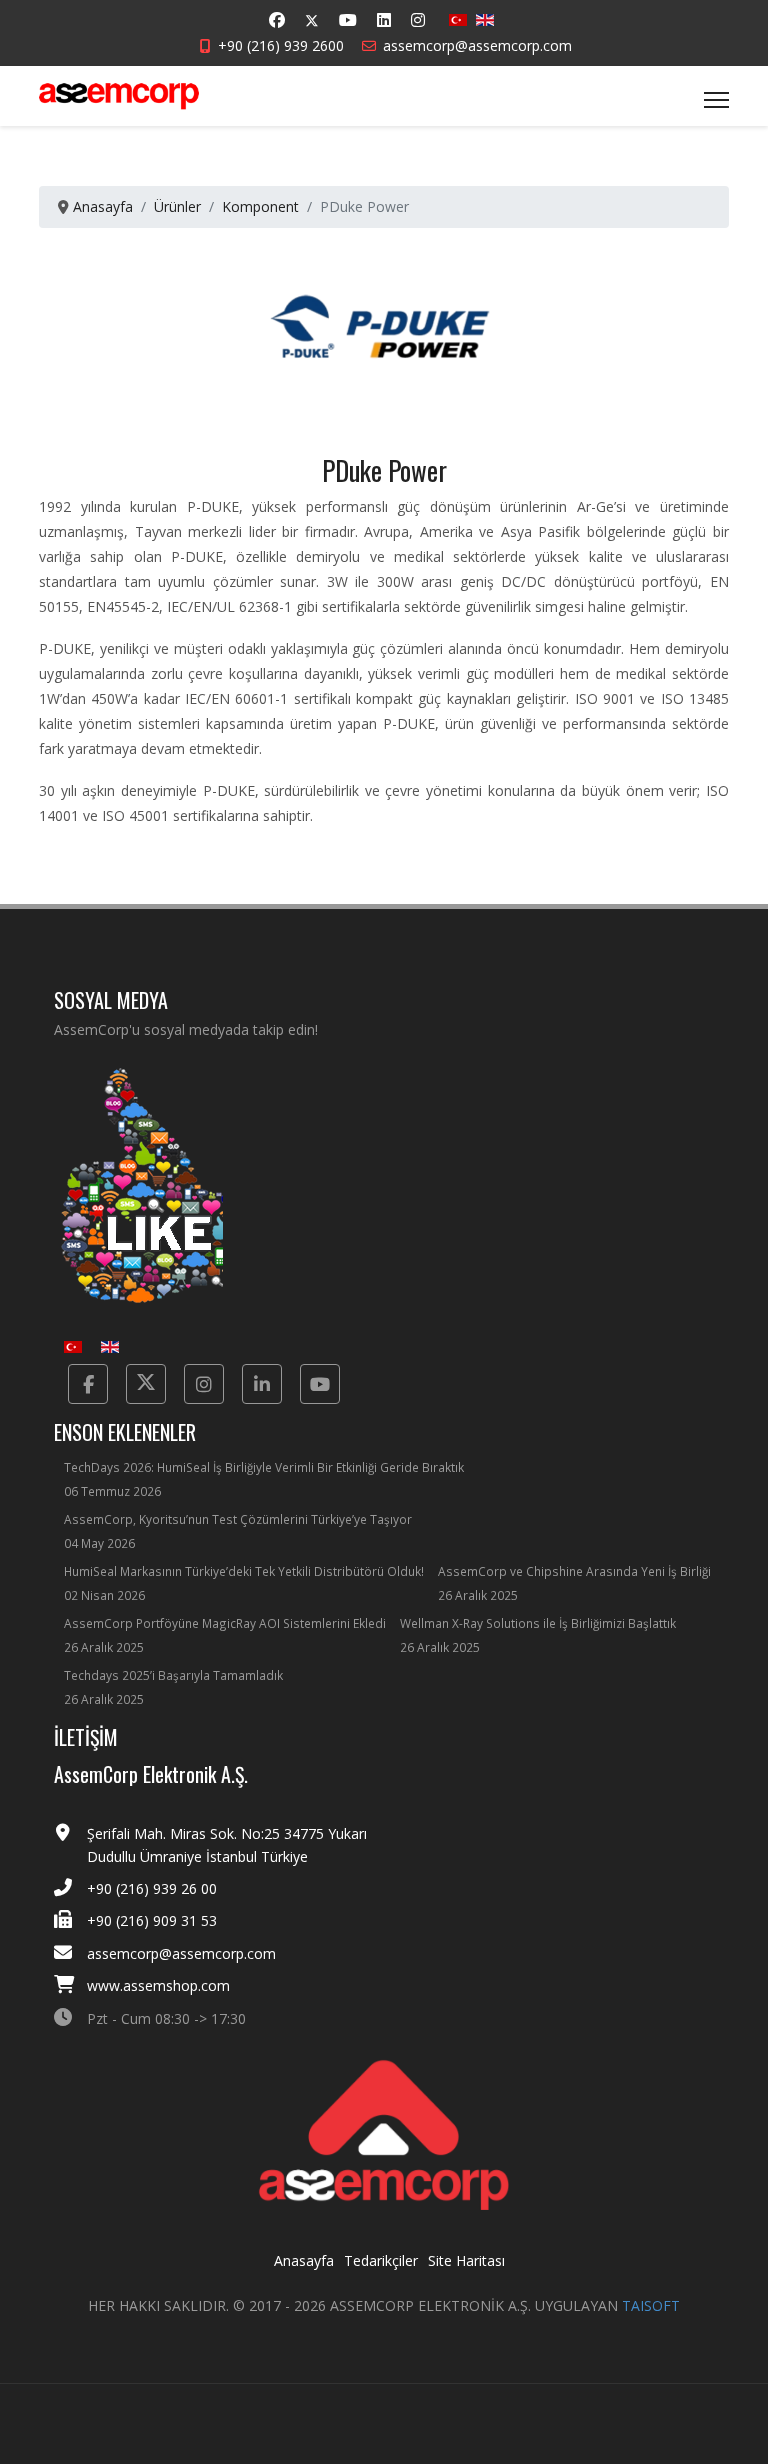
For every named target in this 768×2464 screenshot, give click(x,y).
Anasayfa (304, 2260)
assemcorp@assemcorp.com (477, 45)
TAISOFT (651, 2305)
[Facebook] (277, 20)
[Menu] (716, 100)
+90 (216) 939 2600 (281, 45)
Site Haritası (466, 2260)
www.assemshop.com (158, 1985)
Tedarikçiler (381, 2260)
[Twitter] (312, 20)
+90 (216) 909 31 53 (152, 1920)
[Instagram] (418, 20)
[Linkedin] (384, 20)
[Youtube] (348, 20)
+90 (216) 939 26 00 (152, 1888)
